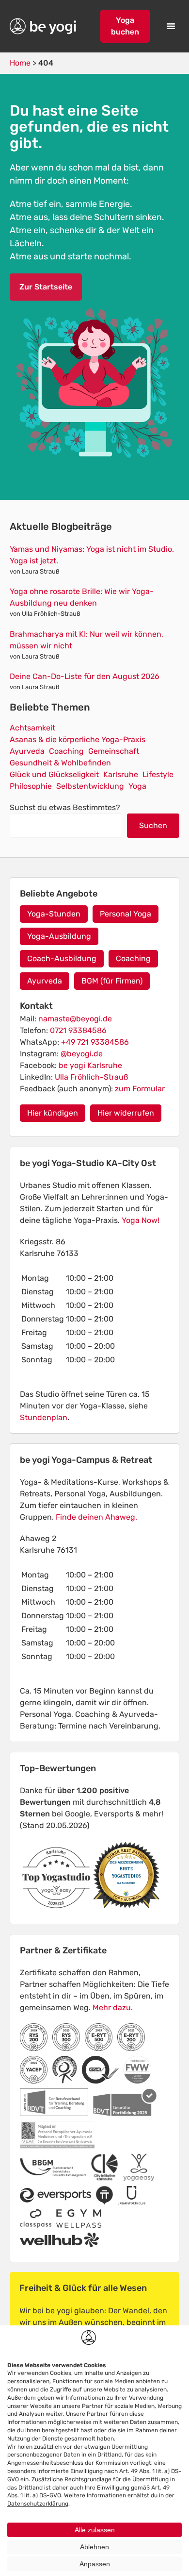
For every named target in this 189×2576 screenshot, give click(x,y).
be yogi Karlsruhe (90, 1065)
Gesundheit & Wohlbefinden (60, 763)
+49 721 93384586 (95, 1042)
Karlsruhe (121, 774)
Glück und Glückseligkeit (54, 774)
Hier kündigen (53, 1113)
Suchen (153, 825)
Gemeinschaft (114, 751)
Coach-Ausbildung (62, 958)
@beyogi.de (82, 1054)
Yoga (137, 786)
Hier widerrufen (126, 1113)
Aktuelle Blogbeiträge (61, 526)
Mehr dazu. (113, 2008)
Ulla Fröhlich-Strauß (91, 1077)
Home (20, 63)
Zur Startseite (46, 287)
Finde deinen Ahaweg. (96, 1517)
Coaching (66, 751)
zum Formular (140, 1089)
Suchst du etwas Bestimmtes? (65, 807)
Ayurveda (27, 751)
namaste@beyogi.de (75, 1019)
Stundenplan (44, 1417)
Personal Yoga (126, 914)
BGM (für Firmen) (112, 981)
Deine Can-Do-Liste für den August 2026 (85, 676)
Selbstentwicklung (90, 786)
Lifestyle (158, 774)
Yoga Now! (141, 1220)
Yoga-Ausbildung (59, 936)
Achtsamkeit (32, 728)
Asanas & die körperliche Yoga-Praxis (78, 739)
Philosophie (31, 786)
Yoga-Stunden (54, 914)
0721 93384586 (78, 1030)
